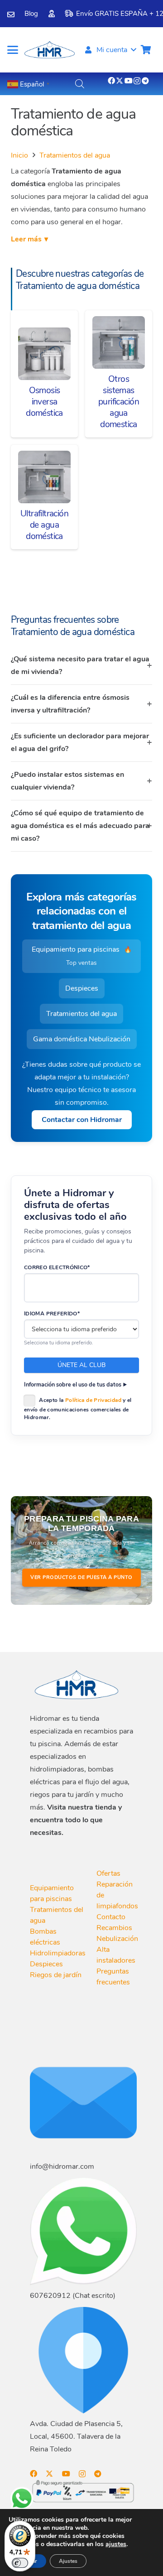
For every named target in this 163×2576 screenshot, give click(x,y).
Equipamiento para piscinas (82, 956)
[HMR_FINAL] (77, 1684)
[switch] (20, 2563)
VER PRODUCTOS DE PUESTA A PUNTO (81, 1577)
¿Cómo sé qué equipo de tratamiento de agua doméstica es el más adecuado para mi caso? (80, 826)
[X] (120, 81)
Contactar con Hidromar (82, 1120)
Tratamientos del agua (75, 155)
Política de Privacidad (93, 1400)
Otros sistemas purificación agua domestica (119, 402)
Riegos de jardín (56, 1975)
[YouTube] (129, 81)
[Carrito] (146, 50)
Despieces (82, 988)
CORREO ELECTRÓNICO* (57, 1267)
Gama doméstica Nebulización (82, 1039)
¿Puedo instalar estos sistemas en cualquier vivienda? (67, 781)
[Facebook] (111, 81)
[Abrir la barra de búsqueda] (80, 84)
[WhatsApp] (22, 2499)
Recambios (114, 1928)
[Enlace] (11, 14)
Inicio (19, 155)
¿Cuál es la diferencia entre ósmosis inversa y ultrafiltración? (70, 704)
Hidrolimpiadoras (58, 1953)
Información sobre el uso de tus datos (73, 1384)
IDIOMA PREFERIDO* (52, 1314)
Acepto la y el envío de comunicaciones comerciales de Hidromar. (78, 1409)
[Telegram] (145, 81)
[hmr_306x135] (49, 50)
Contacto (111, 1917)
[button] (13, 50)
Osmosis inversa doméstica (44, 402)
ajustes (116, 2544)
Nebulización (117, 1939)
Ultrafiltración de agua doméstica (44, 525)
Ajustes (68, 2561)
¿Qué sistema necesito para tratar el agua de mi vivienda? (80, 665)
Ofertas (108, 1873)
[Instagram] (137, 81)
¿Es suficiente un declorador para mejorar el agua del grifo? (80, 742)
